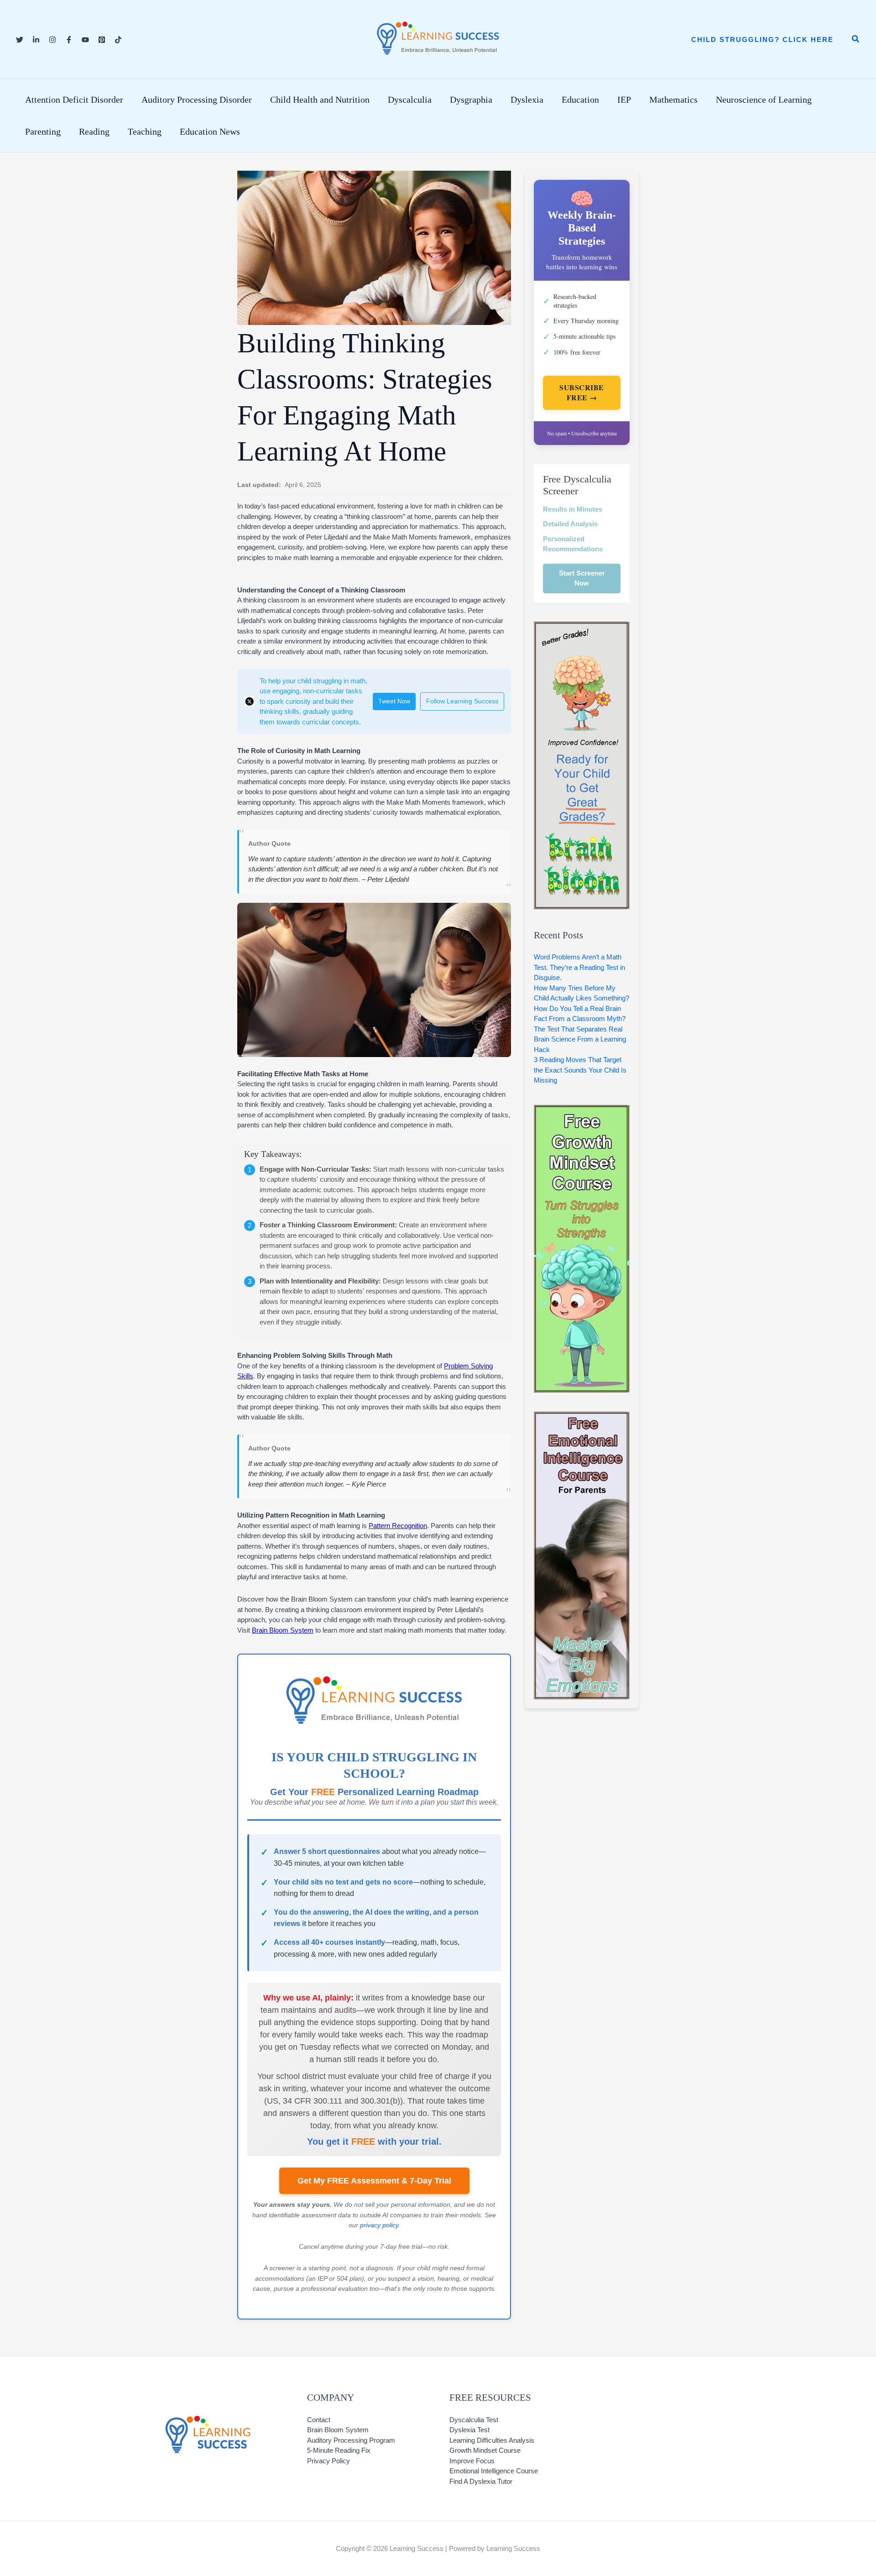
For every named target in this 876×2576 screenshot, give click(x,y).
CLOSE (688, 1061)
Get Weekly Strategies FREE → (438, 1449)
